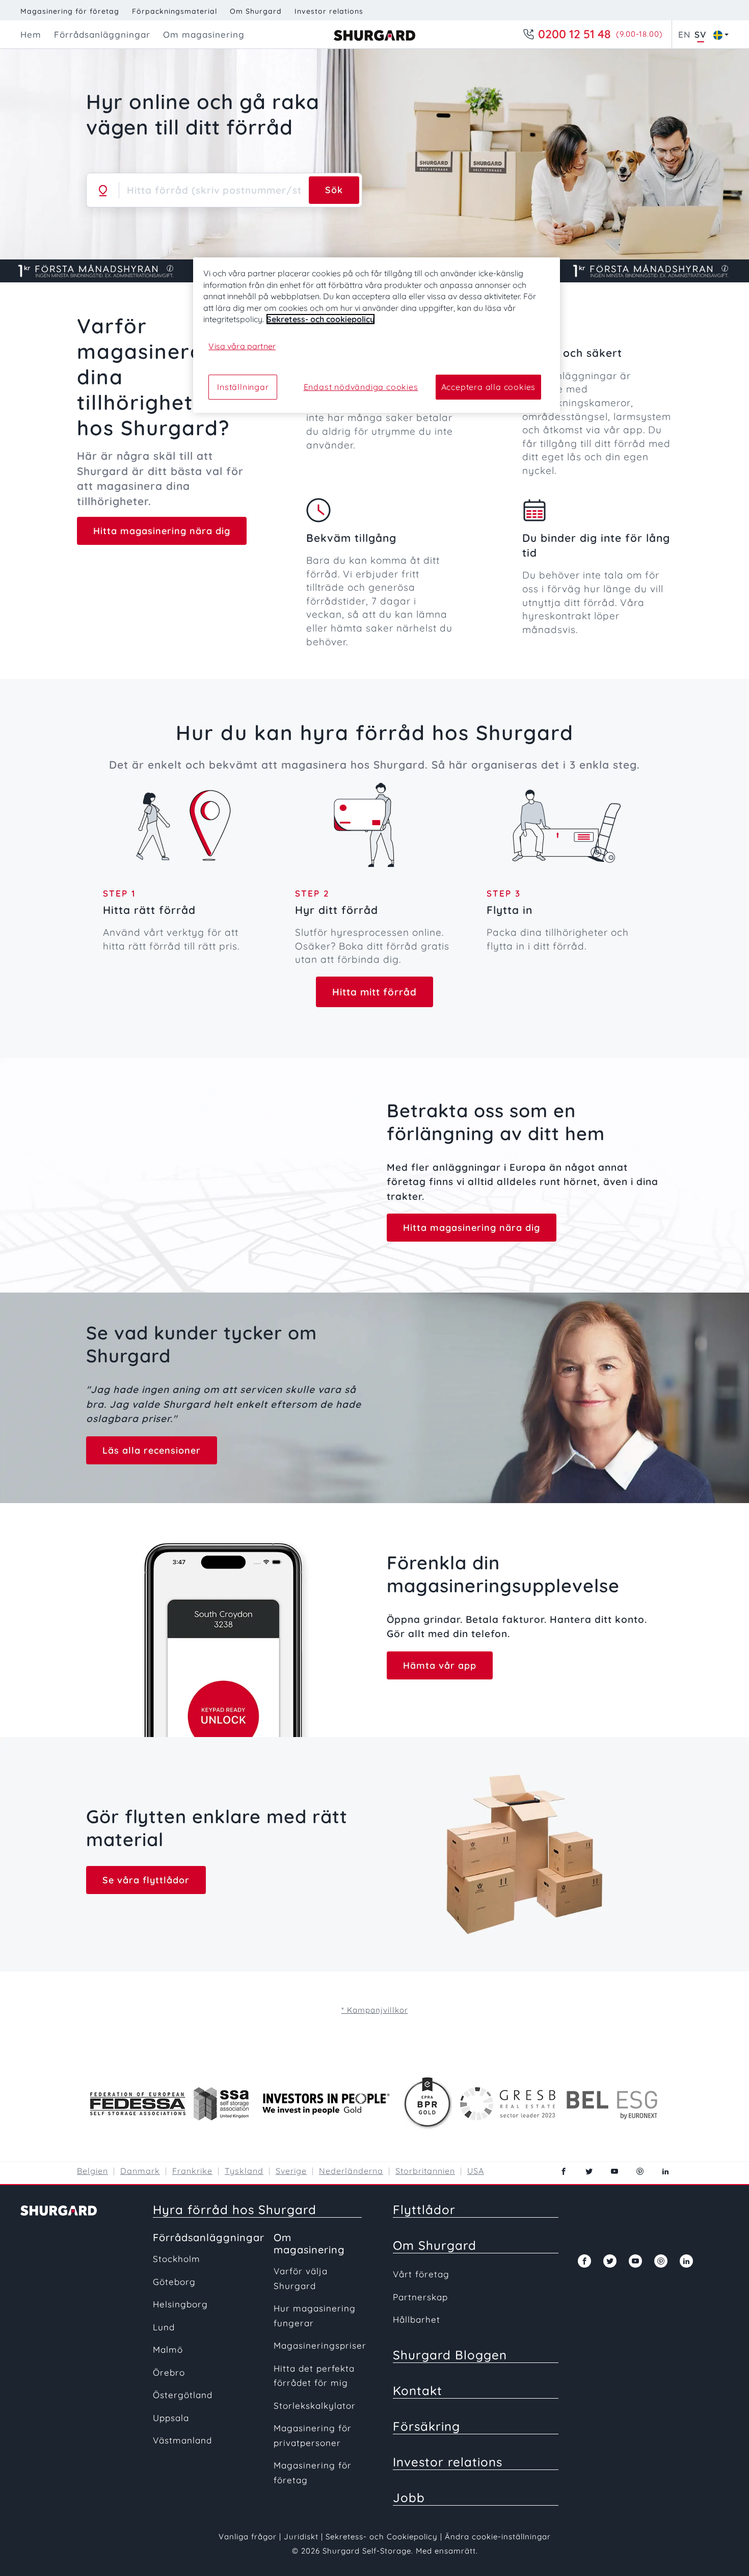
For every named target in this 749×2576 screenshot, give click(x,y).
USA (476, 2171)
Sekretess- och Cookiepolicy (383, 2536)
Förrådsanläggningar (209, 2237)
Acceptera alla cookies (489, 387)
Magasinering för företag (70, 11)
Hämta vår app (440, 1665)
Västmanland (182, 2440)
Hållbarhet (417, 2319)
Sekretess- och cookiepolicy (320, 319)
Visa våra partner (242, 346)
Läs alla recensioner (152, 1450)
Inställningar (243, 387)
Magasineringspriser (320, 2345)
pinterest (640, 2171)
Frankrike (192, 2171)
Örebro (169, 2372)
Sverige (291, 2171)
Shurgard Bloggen (450, 2355)
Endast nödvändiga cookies (361, 387)
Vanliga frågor (248, 2536)
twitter (589, 2171)
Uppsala (171, 2418)
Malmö (168, 2349)
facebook (564, 2171)
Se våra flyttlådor (146, 1880)
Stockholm (177, 2259)
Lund (164, 2327)
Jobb (409, 2498)
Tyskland (244, 2171)
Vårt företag (421, 2274)
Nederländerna (351, 2171)
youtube (614, 2171)
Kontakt (418, 2390)
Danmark (140, 2171)
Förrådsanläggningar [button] (102, 34)
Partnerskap (420, 2297)
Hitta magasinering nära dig (162, 531)
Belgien (92, 2171)
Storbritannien (425, 2171)
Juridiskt (301, 2536)
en (684, 34)
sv (700, 34)
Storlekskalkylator (315, 2406)
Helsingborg (180, 2304)
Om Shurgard (256, 11)
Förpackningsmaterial (175, 11)
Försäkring (426, 2426)
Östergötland (183, 2395)
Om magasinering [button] (204, 34)
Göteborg (174, 2282)
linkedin (665, 2171)
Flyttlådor (424, 2210)
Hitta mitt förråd (374, 992)
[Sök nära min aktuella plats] (103, 190)
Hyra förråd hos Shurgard (235, 2210)
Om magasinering (309, 2243)
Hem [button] (31, 34)
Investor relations (329, 11)
